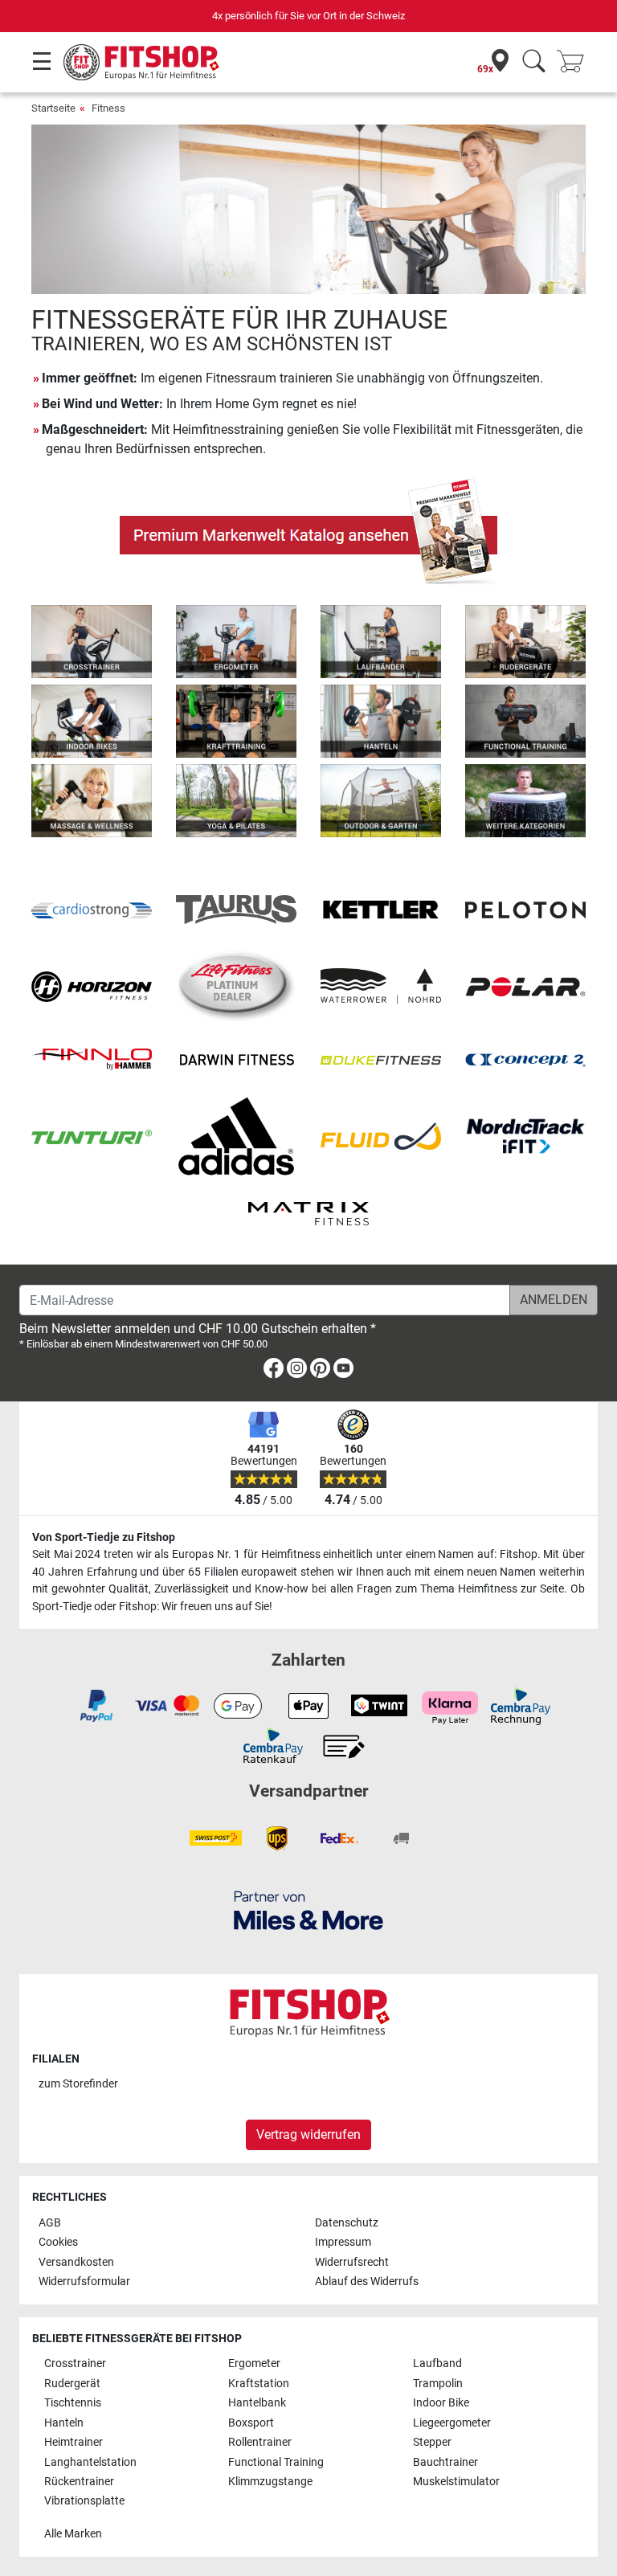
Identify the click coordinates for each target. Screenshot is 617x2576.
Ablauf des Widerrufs (367, 2282)
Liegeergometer (452, 2423)
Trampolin (438, 2384)
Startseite (53, 108)
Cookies (58, 2242)
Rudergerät (72, 2384)
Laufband (437, 2363)
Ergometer (254, 2363)
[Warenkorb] (575, 62)
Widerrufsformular (84, 2282)
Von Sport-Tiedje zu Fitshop (104, 1537)
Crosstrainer (75, 2363)
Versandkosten (76, 2262)
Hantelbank (257, 2403)
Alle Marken (73, 2534)
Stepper (432, 2442)
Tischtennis (73, 2403)
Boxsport (251, 2423)
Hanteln (64, 2423)
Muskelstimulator (456, 2482)
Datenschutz (347, 2223)
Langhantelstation (90, 2462)
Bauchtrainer (445, 2462)
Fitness (108, 108)
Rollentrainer (260, 2442)
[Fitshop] (141, 61)
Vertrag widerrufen (308, 2134)
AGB (50, 2223)
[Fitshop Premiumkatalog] (308, 531)
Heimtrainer (74, 2442)
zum (78, 2084)
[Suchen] (534, 62)
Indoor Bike (441, 2403)
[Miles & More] (308, 1910)
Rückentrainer (79, 2482)
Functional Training (276, 2462)
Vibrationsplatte (84, 2501)
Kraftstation (259, 2384)
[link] (274, 1371)
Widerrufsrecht (352, 2262)
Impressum (343, 2242)
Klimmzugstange (270, 2482)
